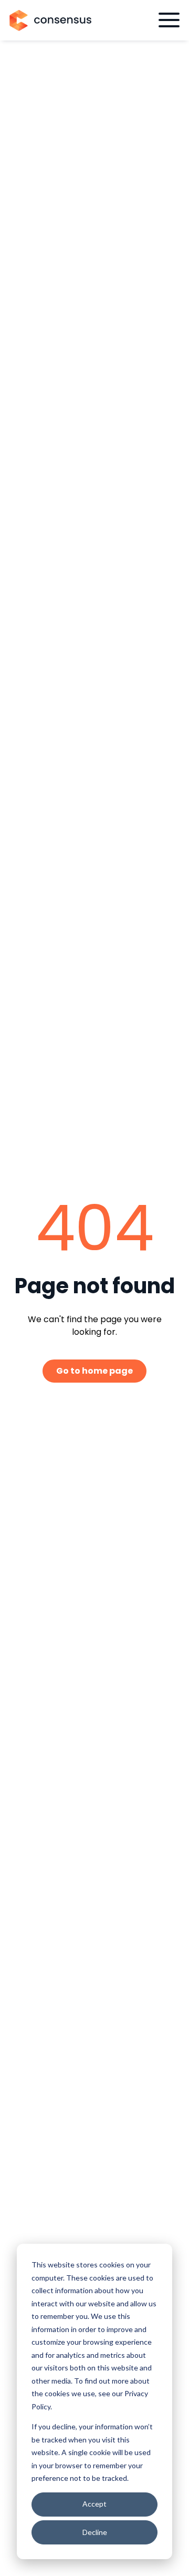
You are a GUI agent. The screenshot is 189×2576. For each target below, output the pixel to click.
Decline (95, 2532)
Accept (94, 2504)
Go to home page (94, 1371)
